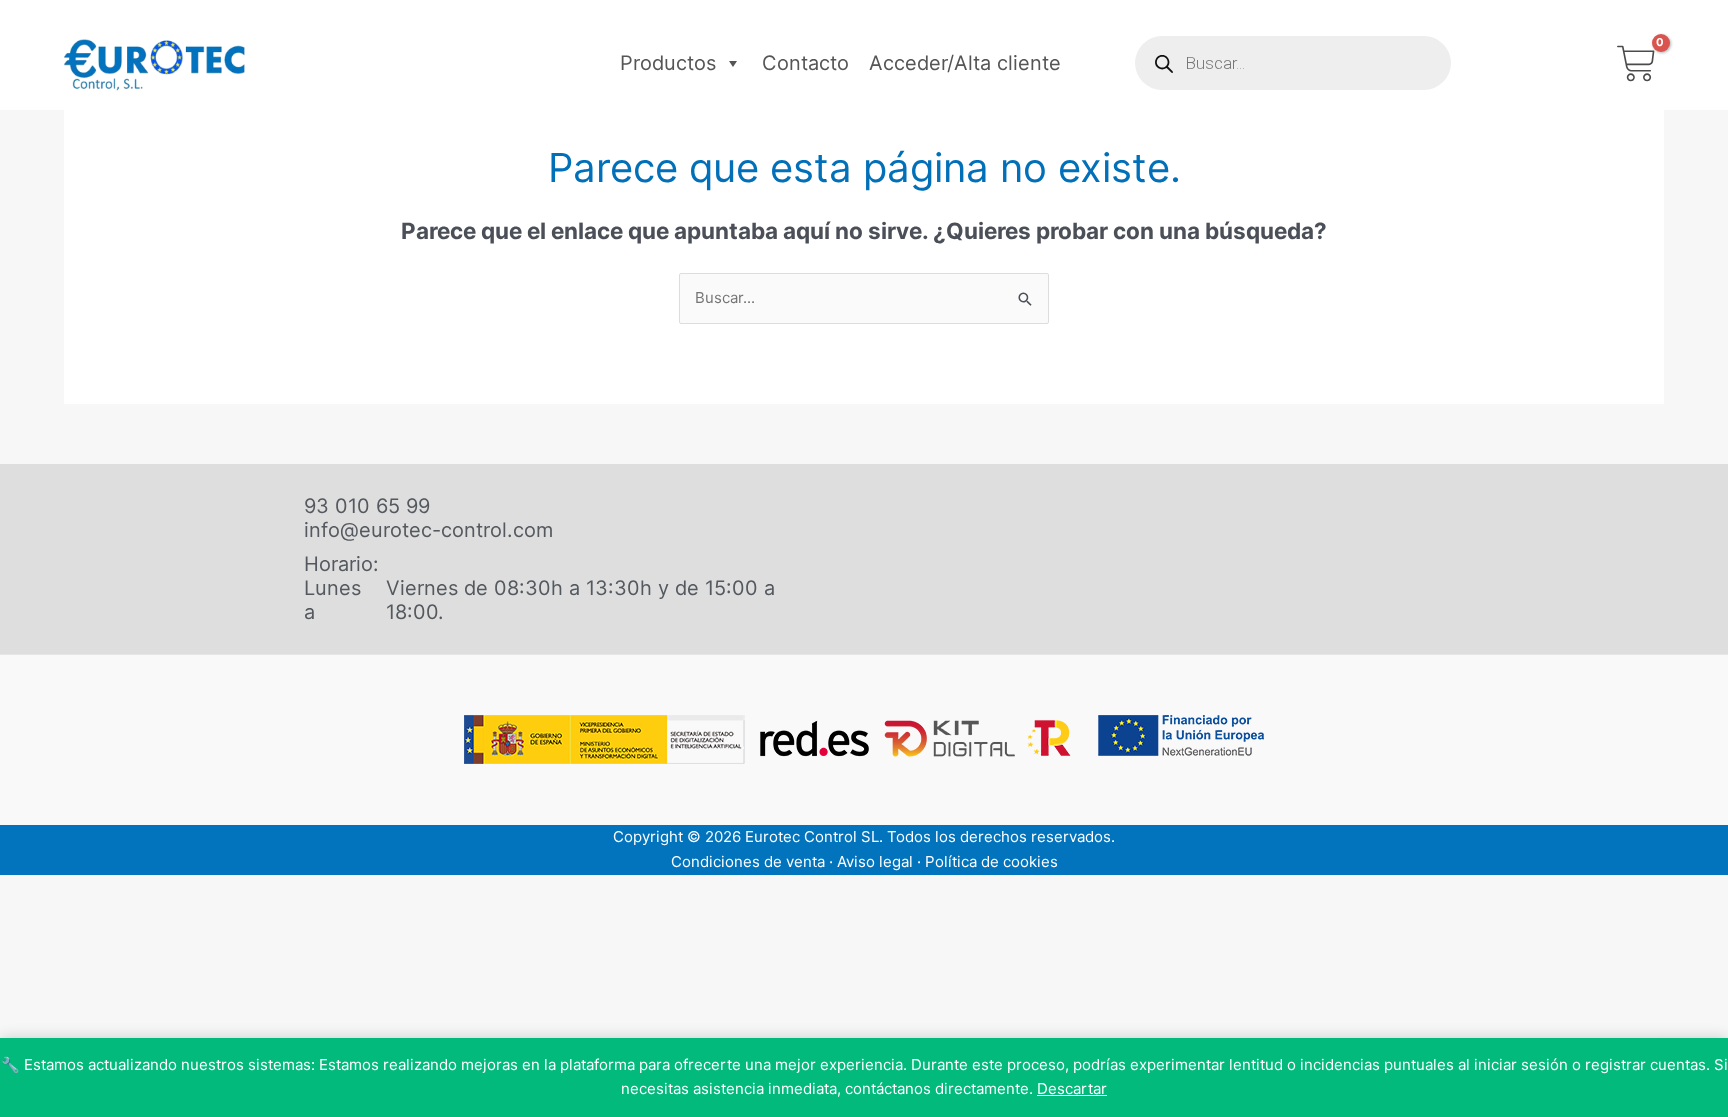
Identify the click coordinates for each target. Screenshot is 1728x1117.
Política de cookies (991, 861)
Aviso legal (875, 861)
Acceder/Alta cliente (965, 63)
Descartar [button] (1072, 1088)
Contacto (805, 63)
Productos (668, 63)
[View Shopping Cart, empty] (1636, 63)
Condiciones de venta (748, 861)
